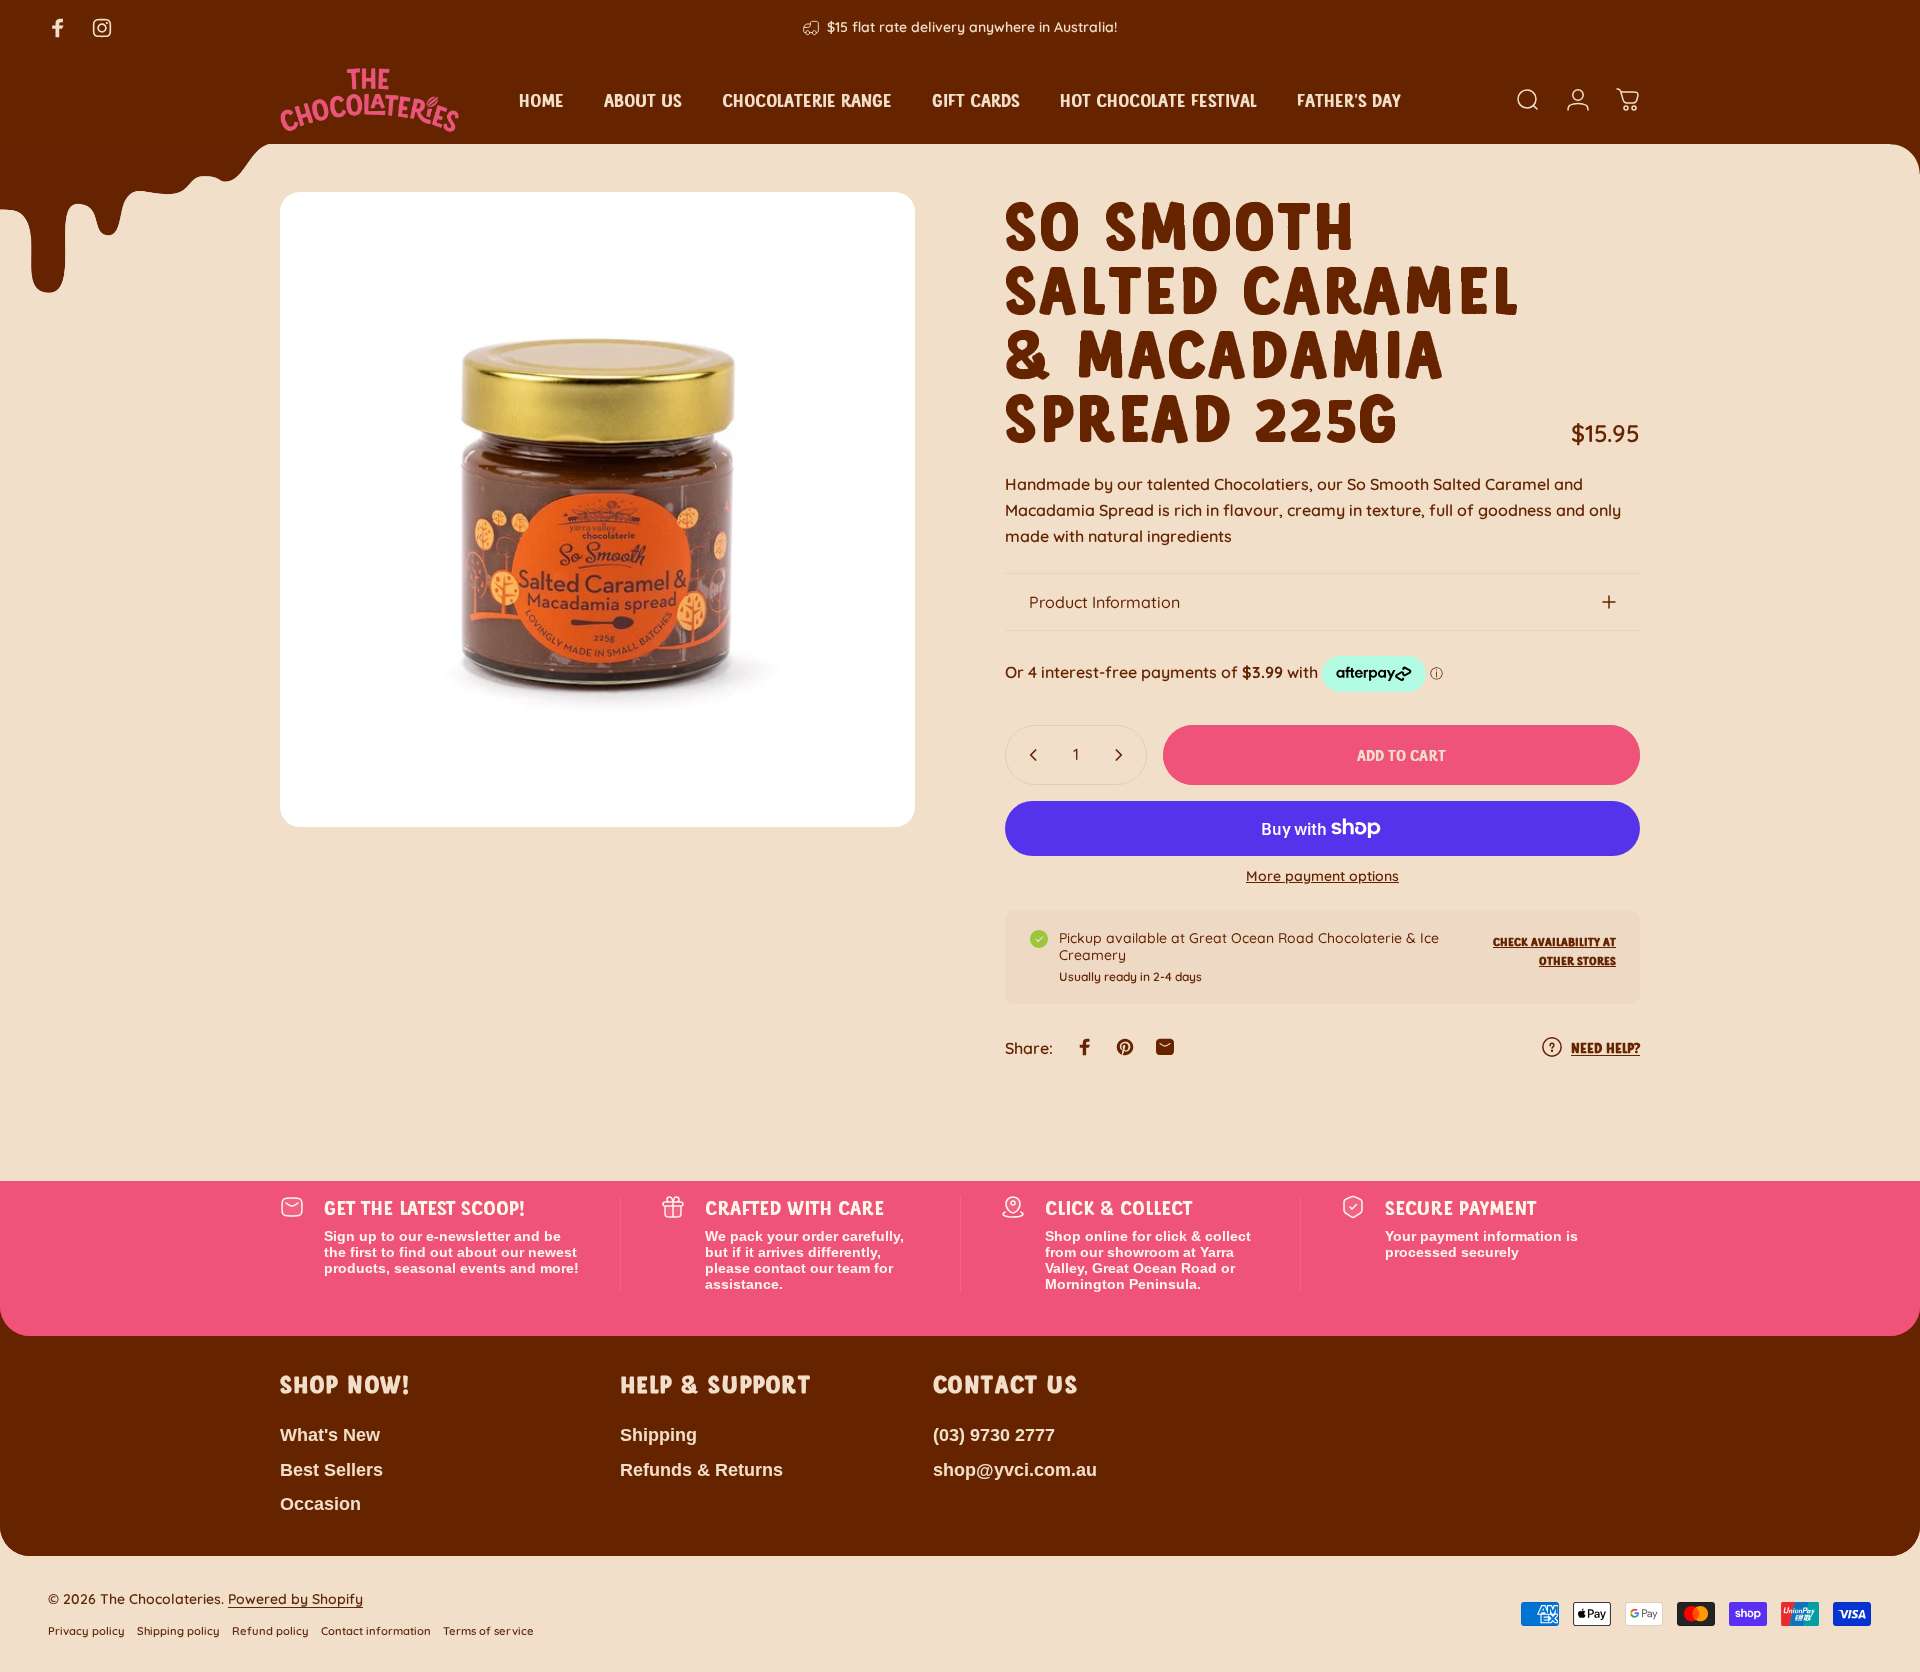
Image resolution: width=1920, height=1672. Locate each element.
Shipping (658, 1435)
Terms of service (488, 1631)
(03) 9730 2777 (994, 1435)
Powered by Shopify (295, 1599)
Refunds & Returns (701, 1470)
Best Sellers (331, 1470)
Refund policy (270, 1631)
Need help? (1605, 1047)
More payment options (1322, 876)
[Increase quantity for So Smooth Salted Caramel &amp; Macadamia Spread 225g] (1123, 755)
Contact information (376, 1631)
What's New (330, 1435)
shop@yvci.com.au (1015, 1470)
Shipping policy (178, 1631)
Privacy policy (86, 1631)
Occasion (320, 1504)
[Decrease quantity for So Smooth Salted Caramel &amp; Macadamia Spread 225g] (1029, 755)
